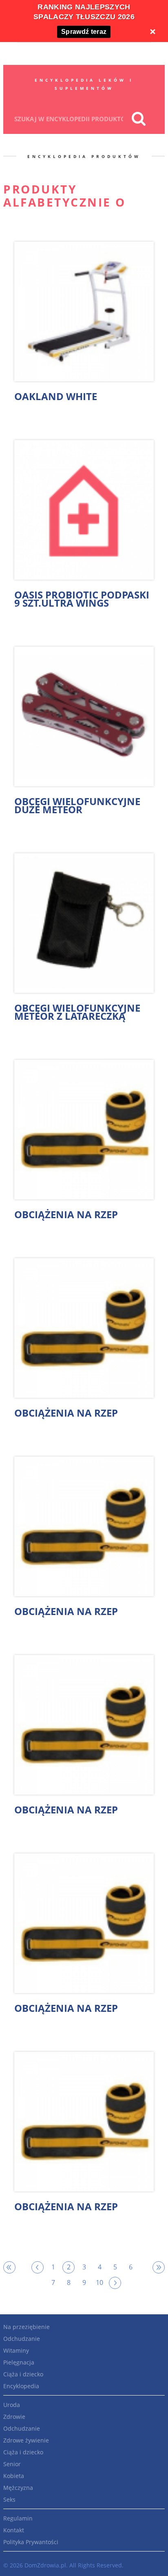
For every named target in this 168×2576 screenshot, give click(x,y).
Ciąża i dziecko (23, 2374)
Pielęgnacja (19, 2362)
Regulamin (18, 2518)
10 (99, 2282)
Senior (12, 2464)
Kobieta (14, 2476)
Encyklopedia (21, 2386)
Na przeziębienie (27, 2327)
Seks (9, 2499)
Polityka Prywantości (31, 2542)
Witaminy (16, 2350)
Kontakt (14, 2530)
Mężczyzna (18, 2488)
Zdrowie (14, 2417)
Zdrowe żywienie (26, 2440)
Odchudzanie (22, 2339)
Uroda (12, 2405)
